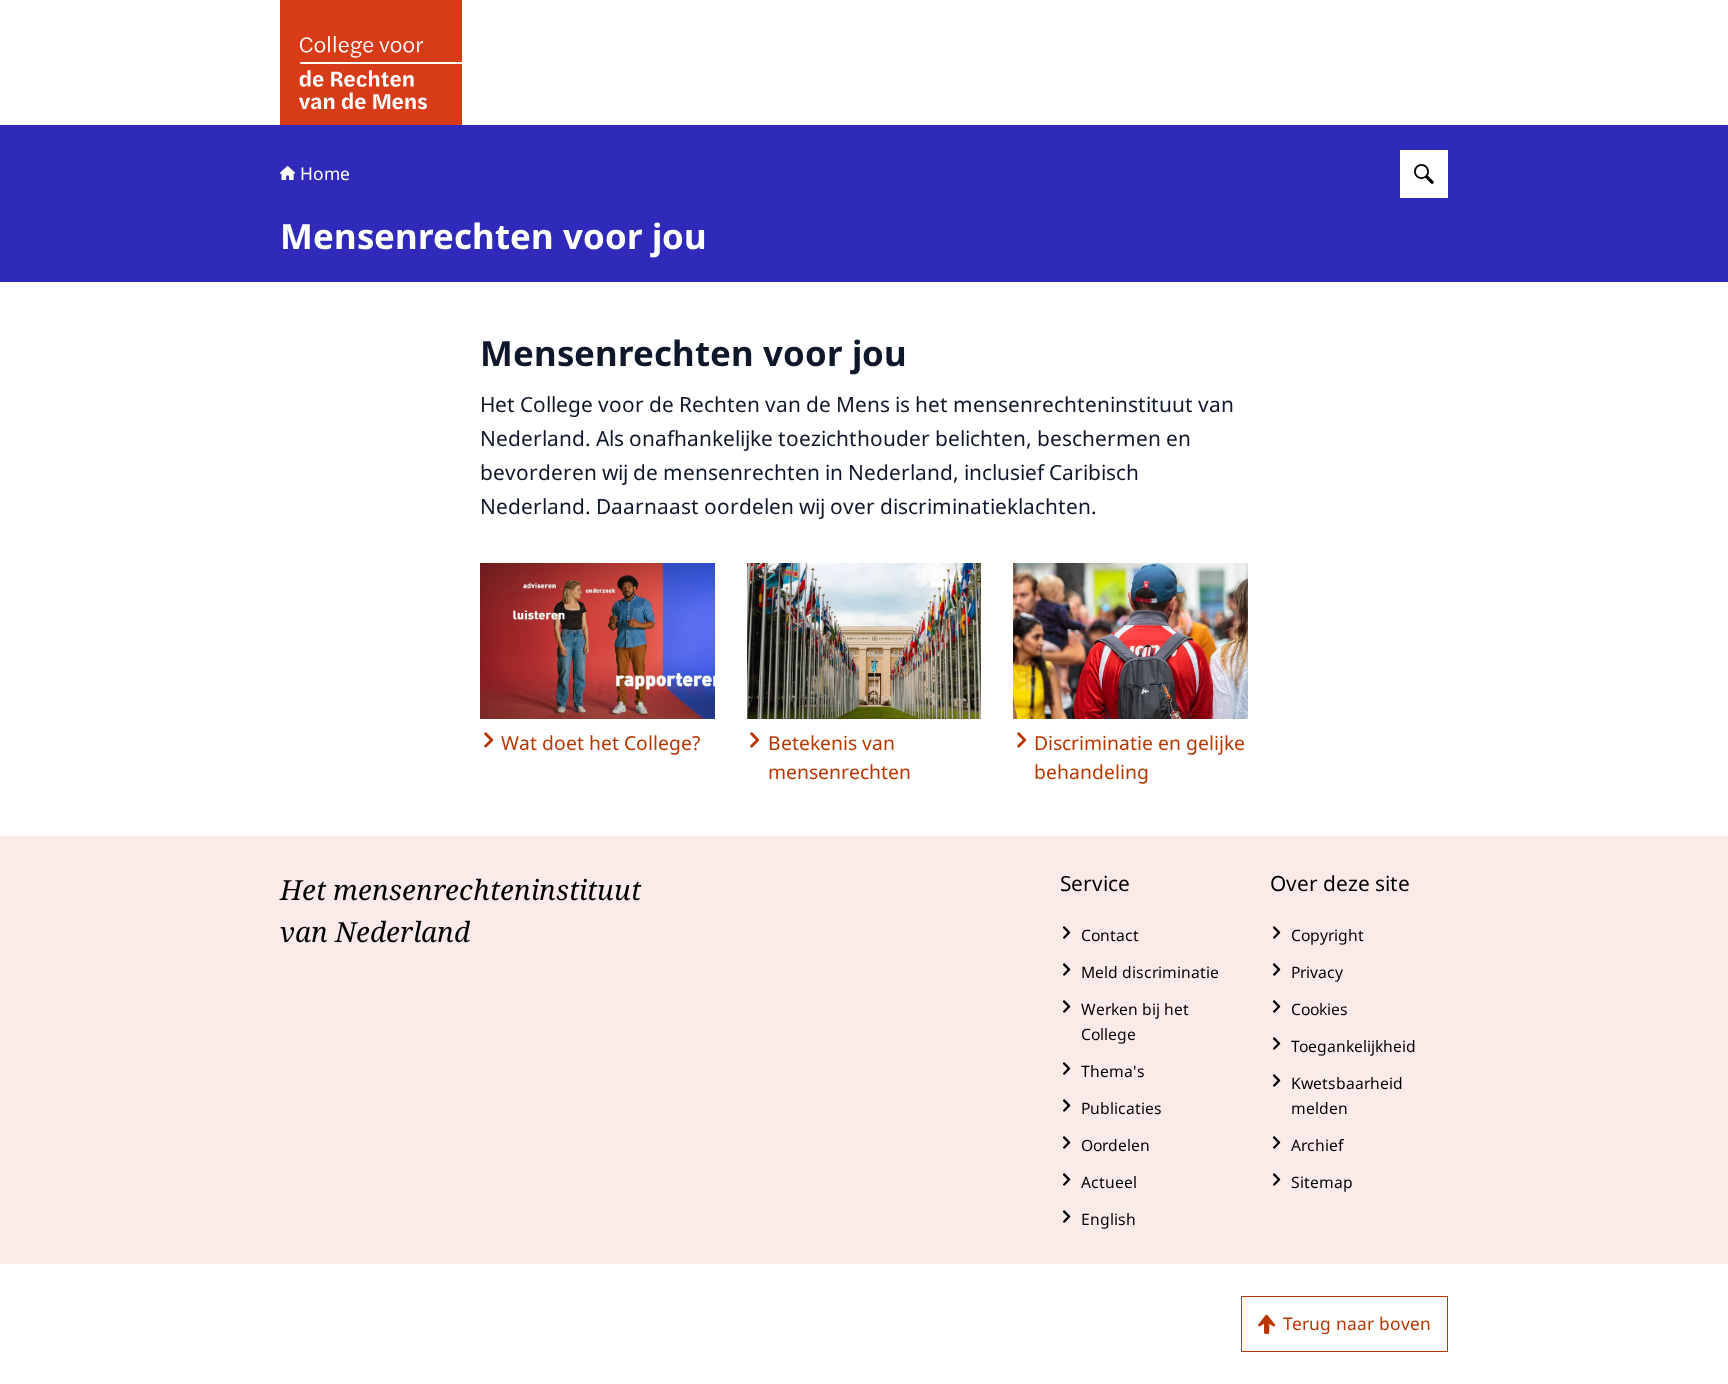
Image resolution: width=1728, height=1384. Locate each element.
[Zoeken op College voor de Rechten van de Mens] (1424, 174)
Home (325, 173)
